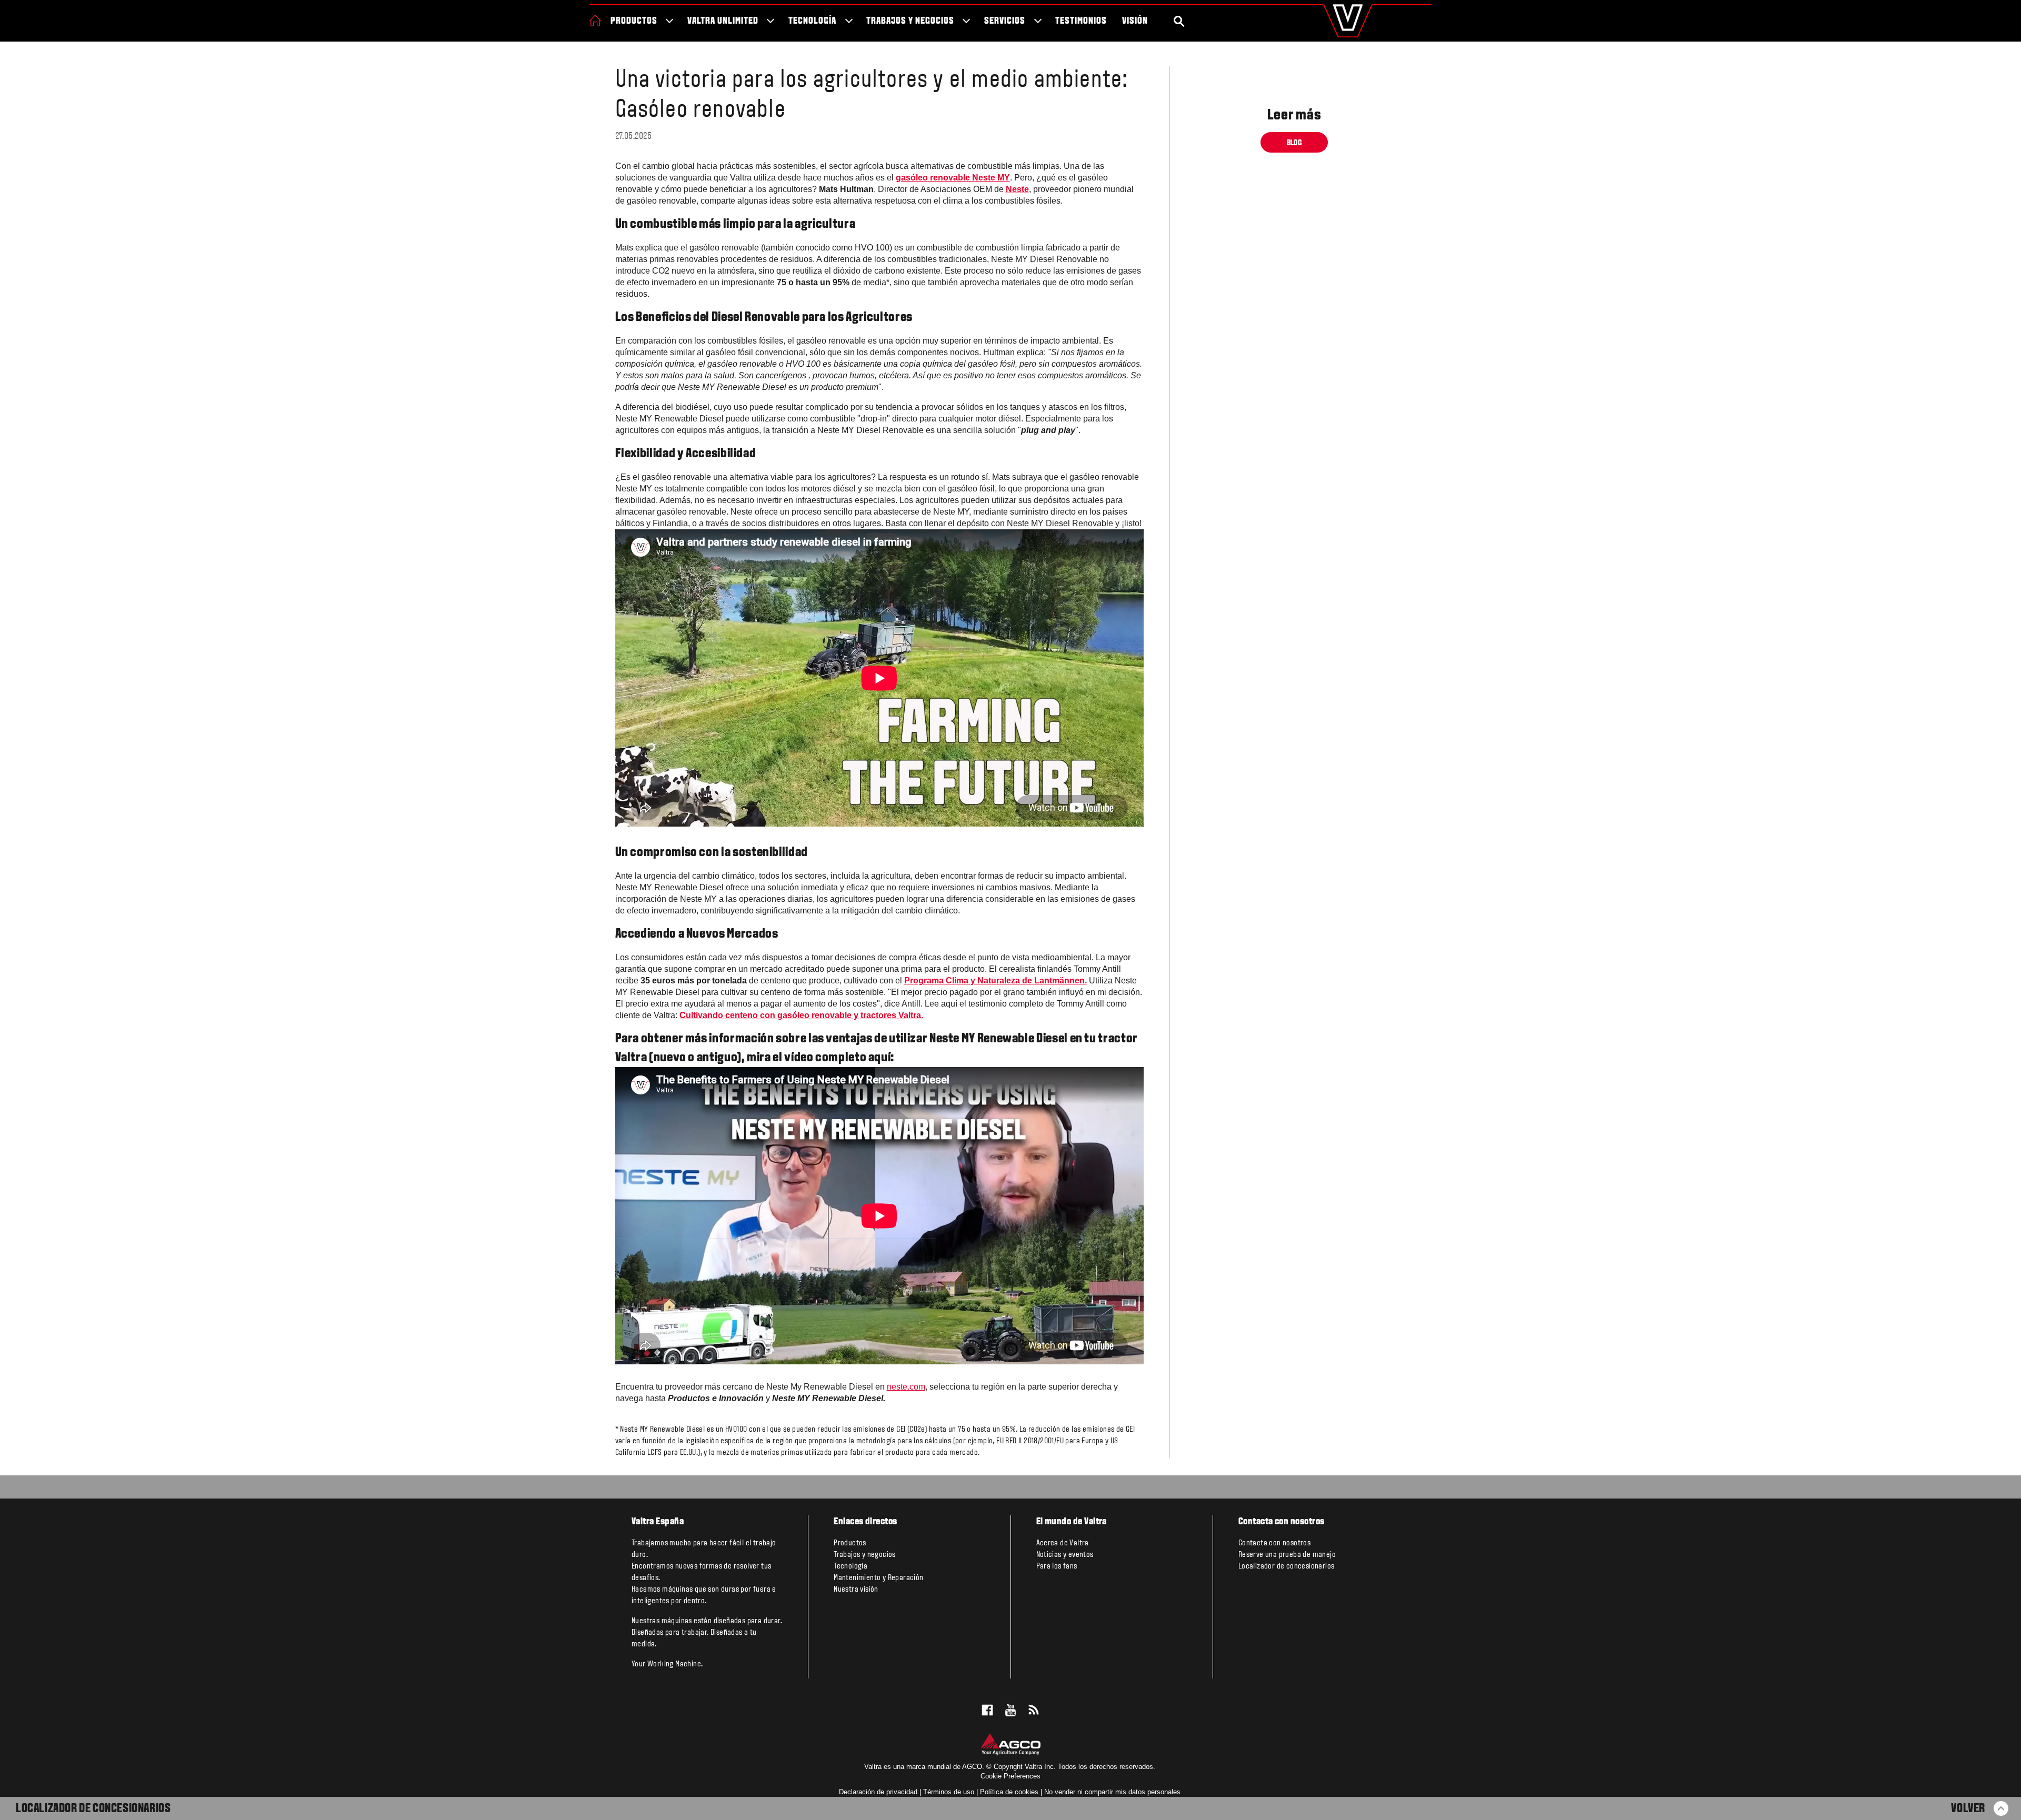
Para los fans (1057, 1566)
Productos (634, 21)
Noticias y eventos (1065, 1555)
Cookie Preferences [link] (1010, 1776)
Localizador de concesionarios (93, 1809)
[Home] (595, 21)
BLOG (1294, 143)
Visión (1135, 21)
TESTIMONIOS (1081, 21)
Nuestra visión (856, 1590)
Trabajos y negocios (910, 21)
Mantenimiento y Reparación (878, 1578)
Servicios (1005, 21)
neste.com (906, 1387)
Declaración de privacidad (878, 1792)
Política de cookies (1009, 1792)
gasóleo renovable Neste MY (953, 178)
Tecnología (812, 21)
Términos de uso (949, 1792)
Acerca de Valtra (1063, 1543)
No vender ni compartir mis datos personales (1112, 1792)
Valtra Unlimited (723, 21)
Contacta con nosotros (1274, 1543)
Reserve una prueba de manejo (1287, 1555)
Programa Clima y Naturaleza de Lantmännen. (996, 981)
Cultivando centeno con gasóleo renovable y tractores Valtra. (801, 1015)
